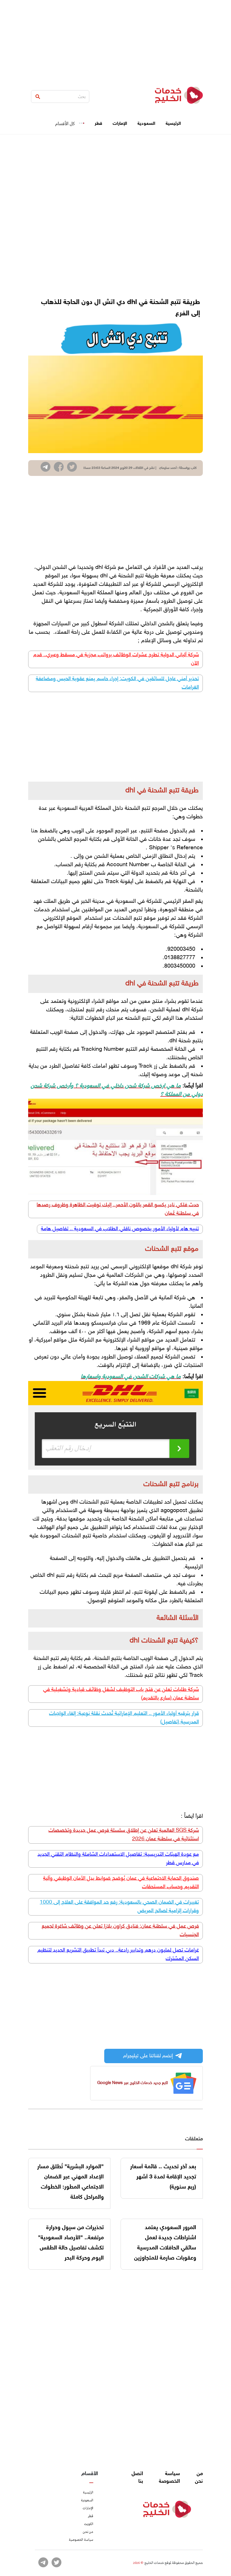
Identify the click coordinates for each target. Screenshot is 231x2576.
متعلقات (194, 2139)
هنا (35, 831)
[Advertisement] (115, 39)
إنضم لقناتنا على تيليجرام (148, 2056)
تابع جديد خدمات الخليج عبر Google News (133, 2083)
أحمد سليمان (168, 468)
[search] (38, 97)
